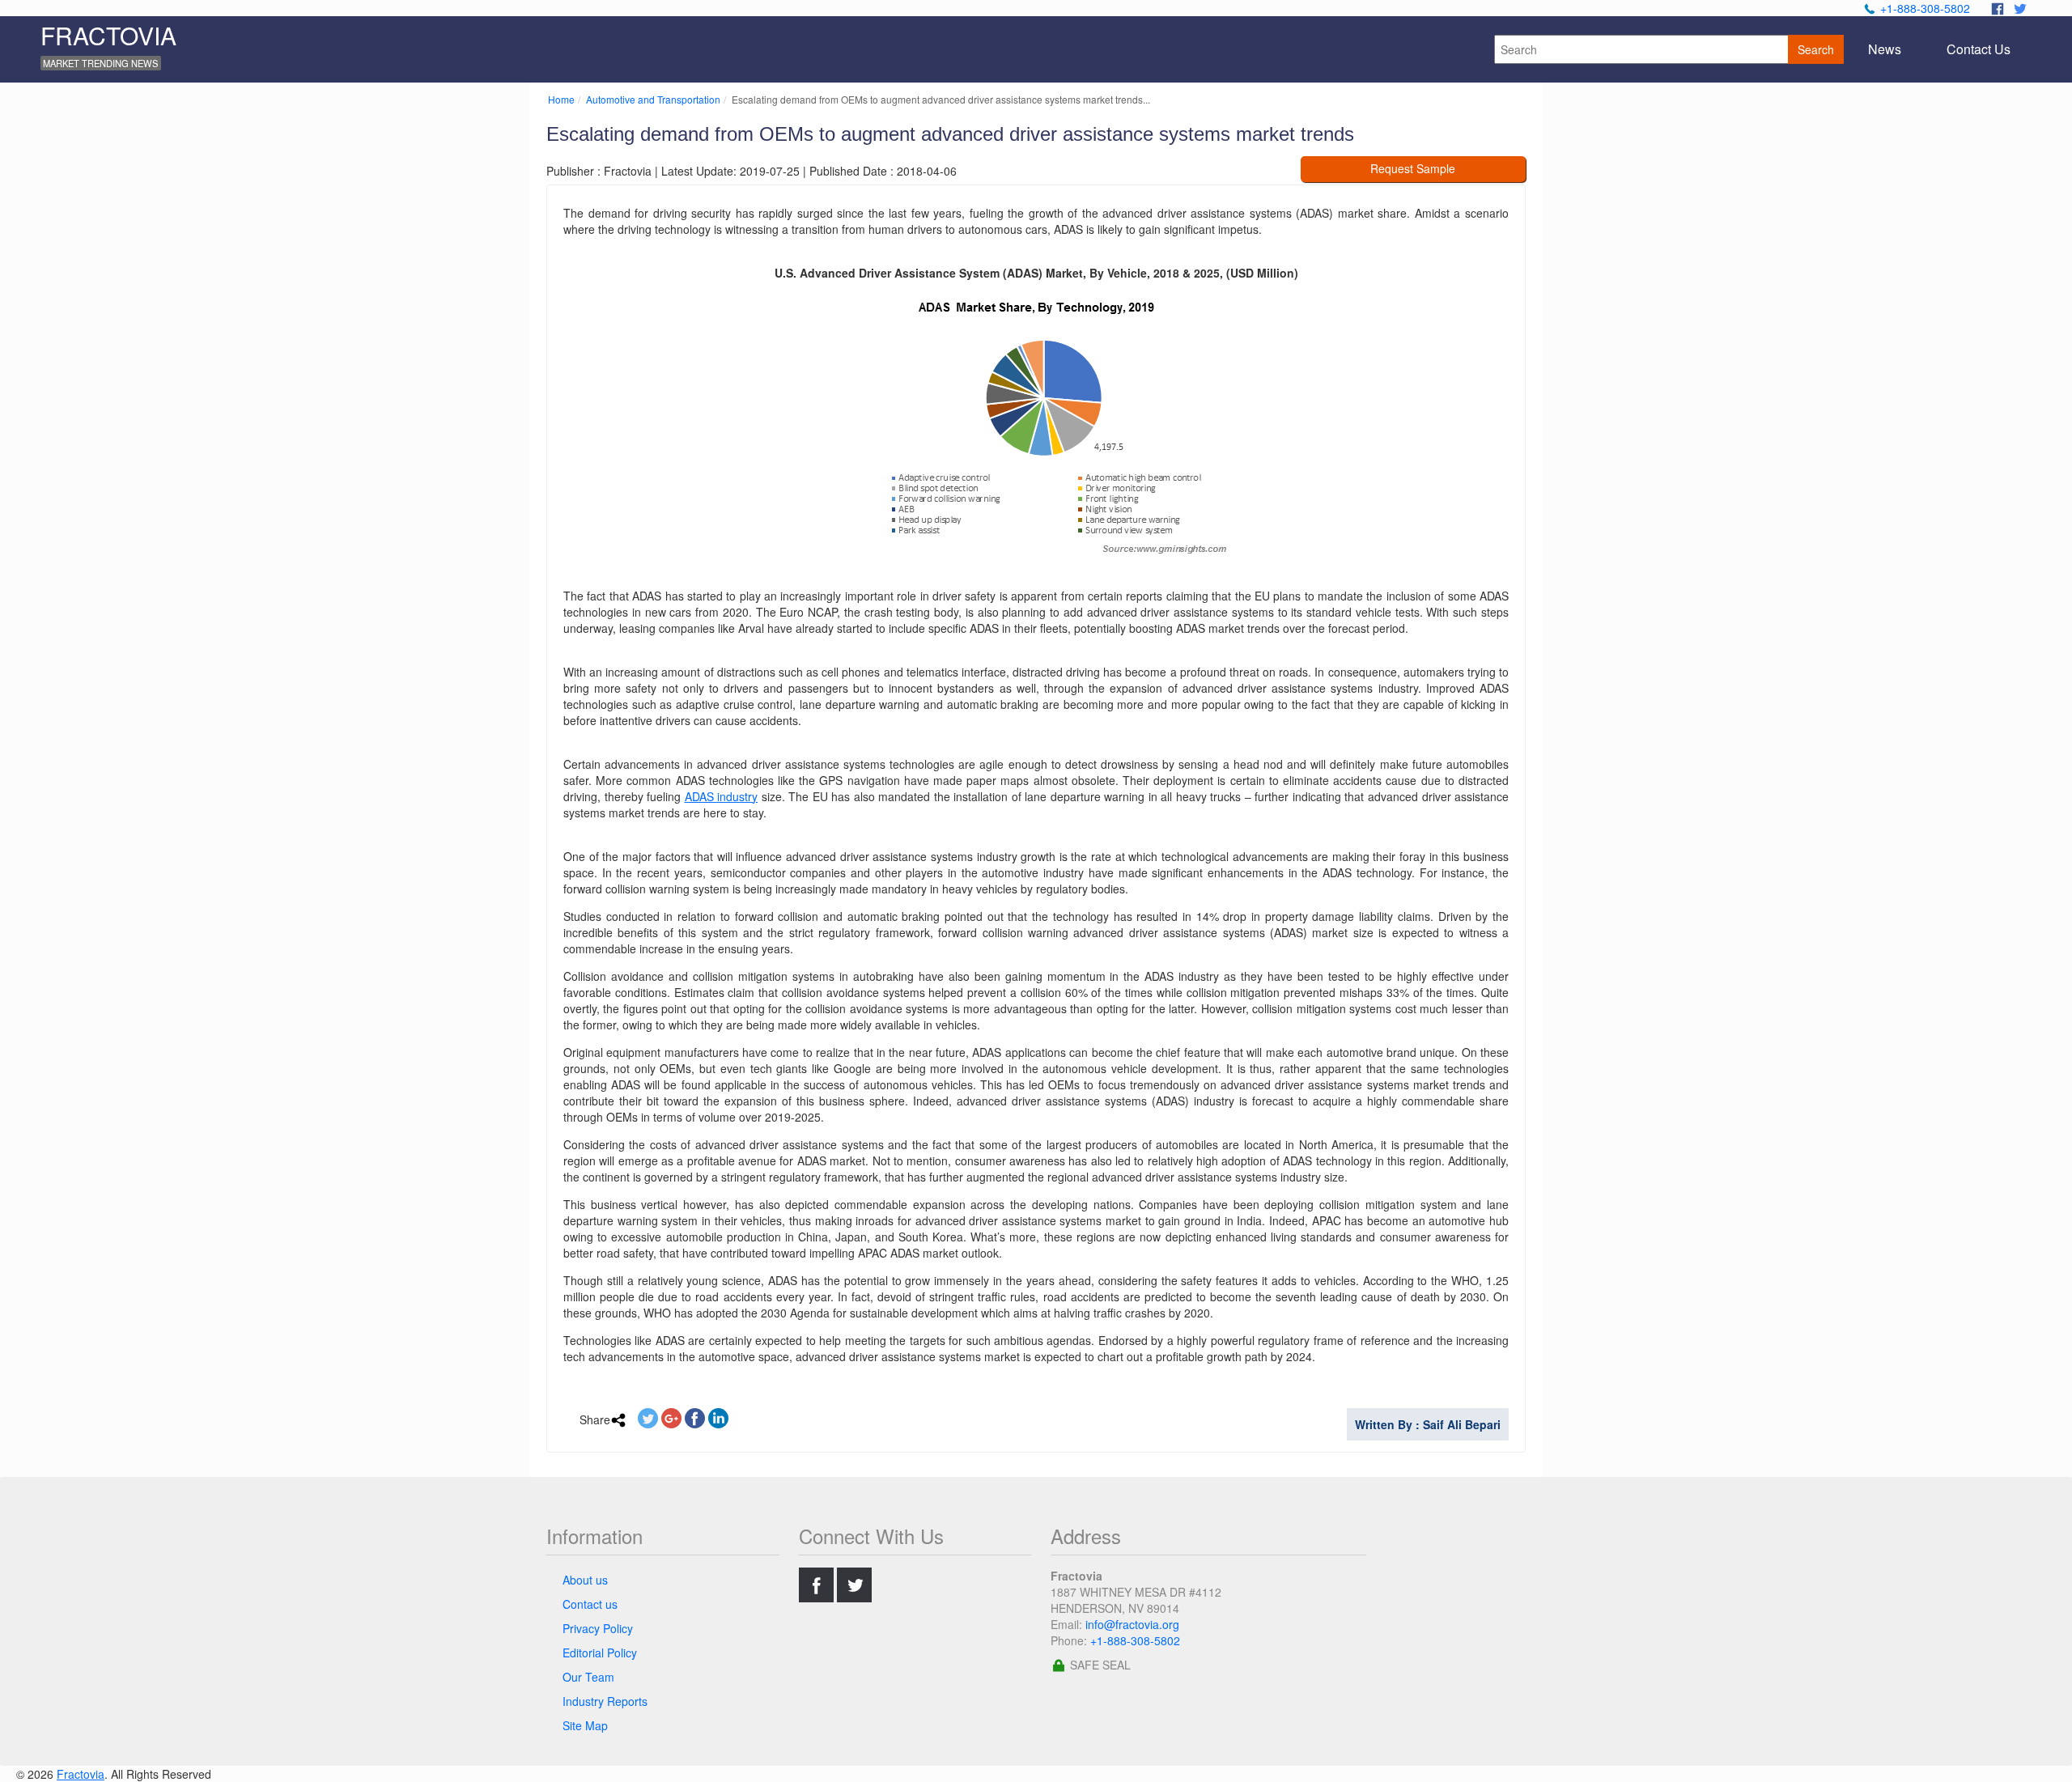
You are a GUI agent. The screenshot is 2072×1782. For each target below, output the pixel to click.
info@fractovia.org (1132, 1624)
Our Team (588, 1677)
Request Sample (1413, 168)
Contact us (590, 1604)
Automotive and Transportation (653, 99)
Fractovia (81, 1774)
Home (561, 99)
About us (585, 1580)
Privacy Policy (598, 1628)
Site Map (585, 1725)
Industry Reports (605, 1701)
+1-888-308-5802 (1925, 8)
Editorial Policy (600, 1653)
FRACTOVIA (108, 35)
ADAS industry (722, 796)
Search (1816, 49)
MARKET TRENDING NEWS (100, 63)
